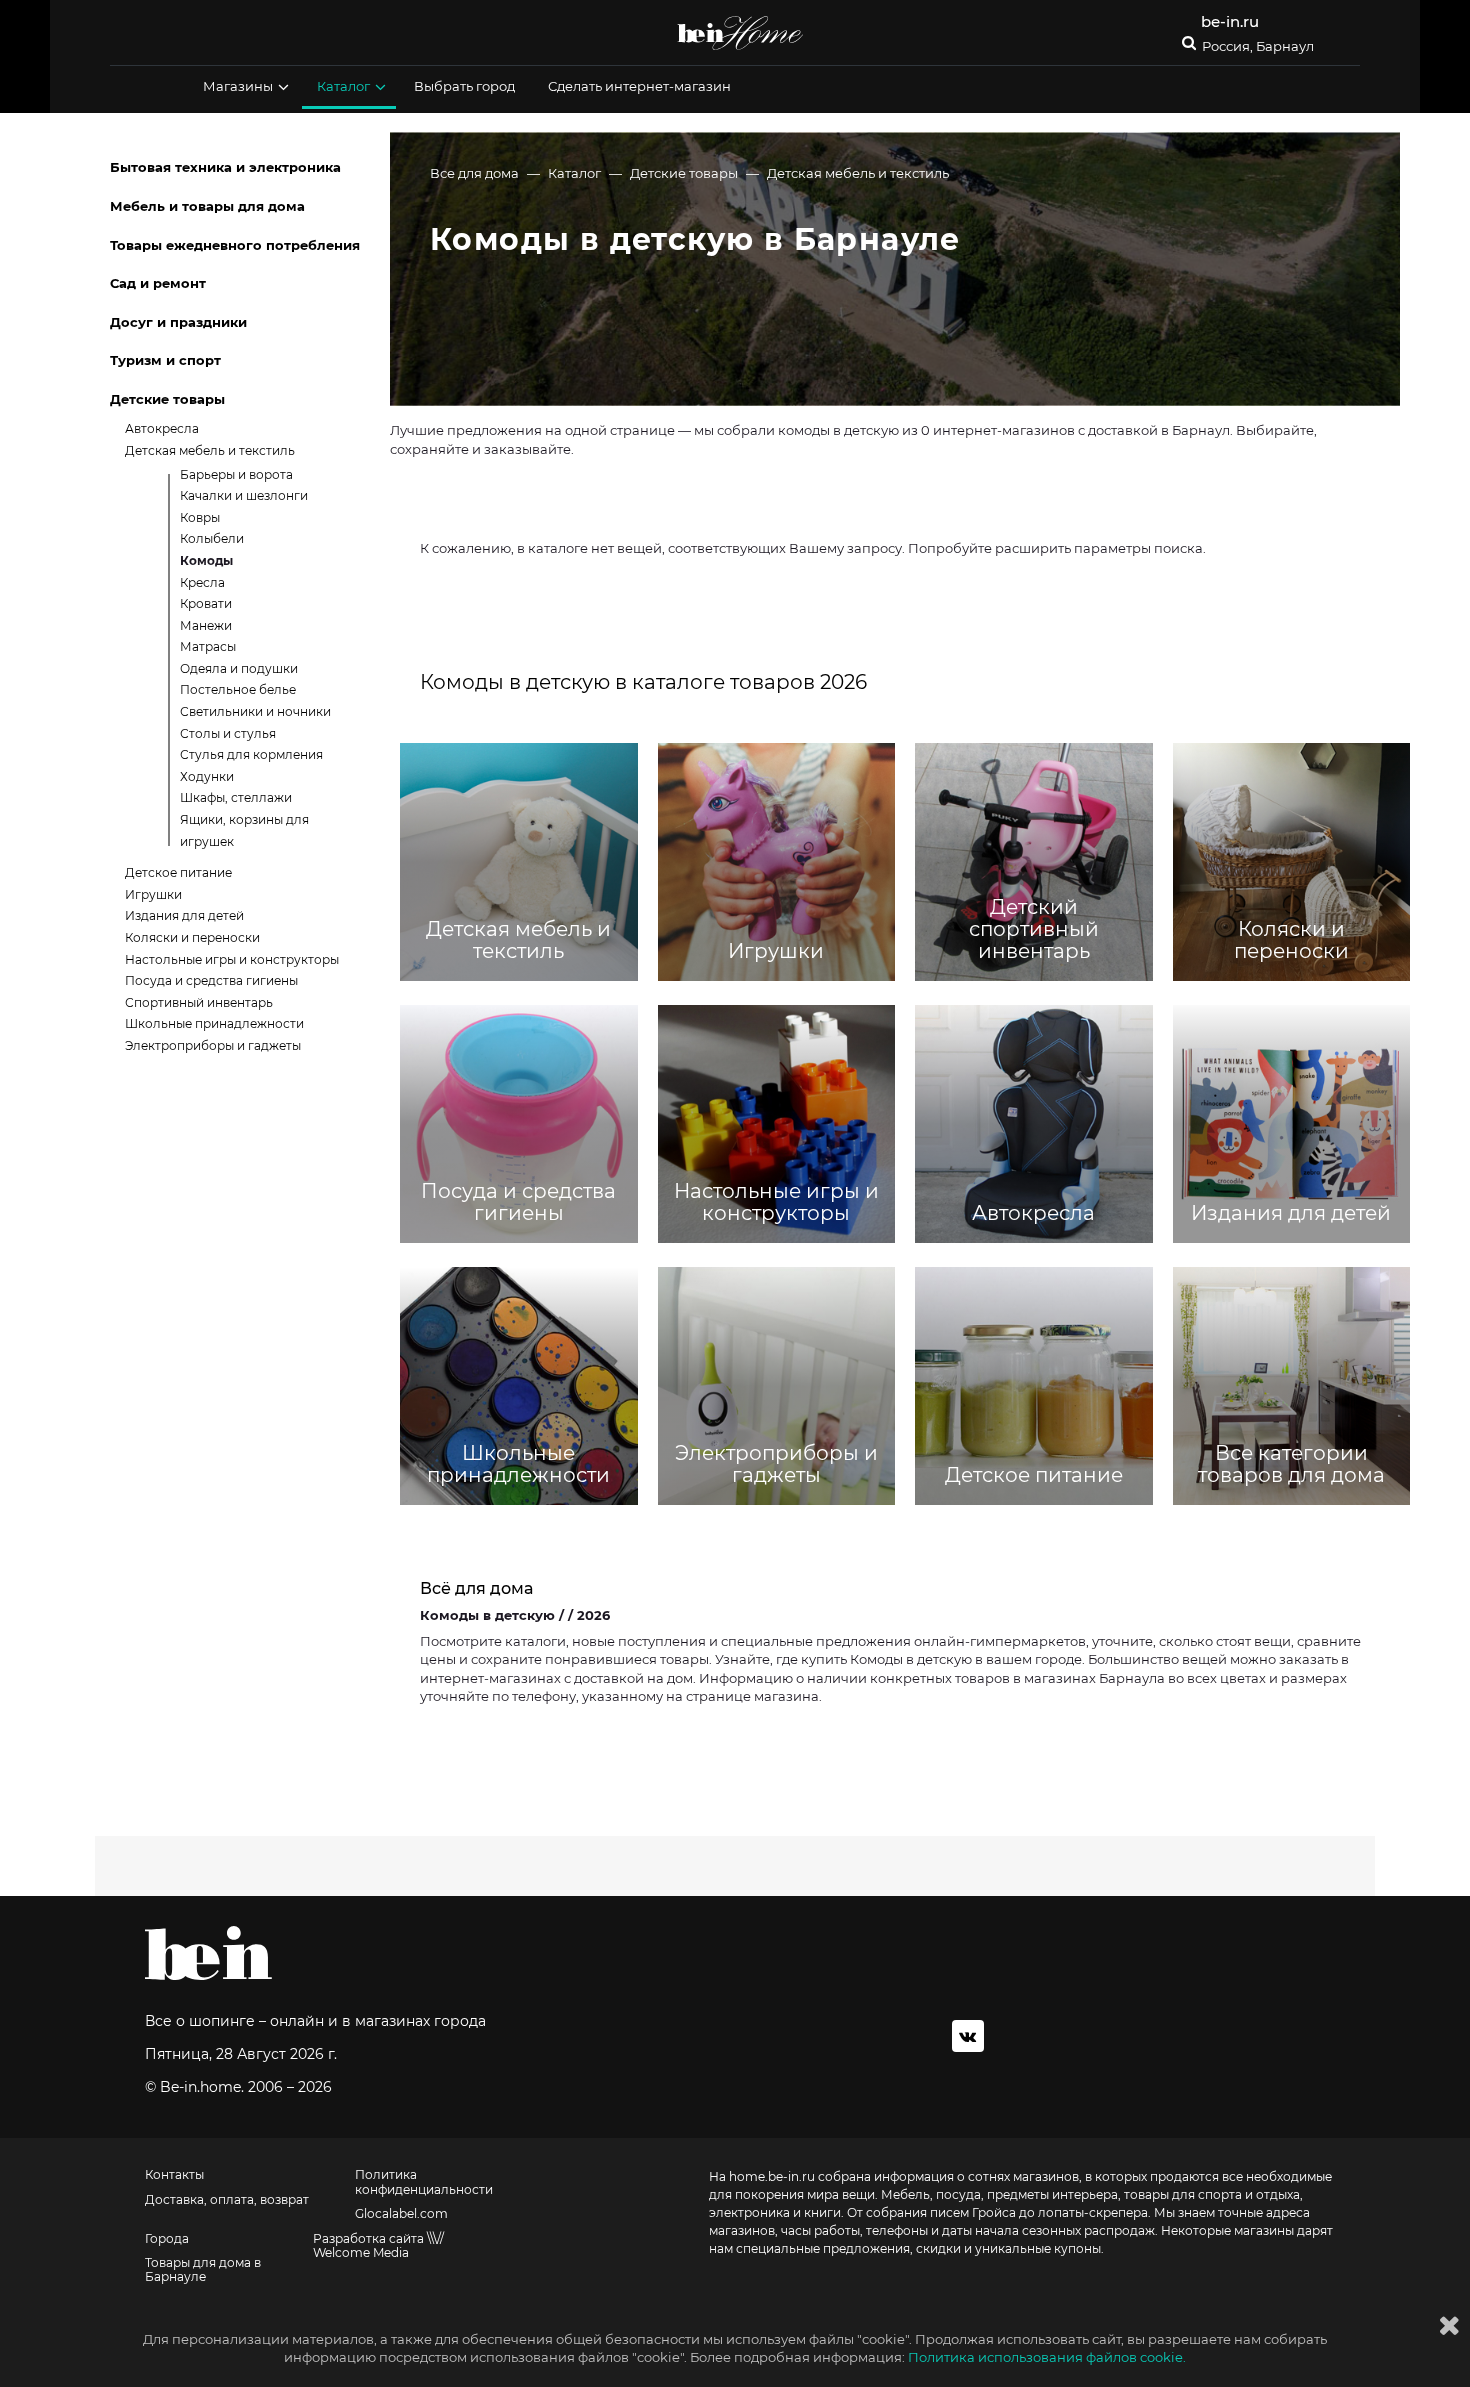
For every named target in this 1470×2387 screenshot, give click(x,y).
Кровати (206, 603)
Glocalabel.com (401, 2214)
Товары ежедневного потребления (235, 245)
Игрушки (153, 894)
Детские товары (684, 173)
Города (167, 2239)
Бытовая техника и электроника (225, 167)
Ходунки (207, 776)
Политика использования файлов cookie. (1047, 2357)
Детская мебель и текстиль (858, 173)
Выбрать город (464, 86)
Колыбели (212, 538)
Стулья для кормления (251, 754)
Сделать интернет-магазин (639, 86)
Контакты (174, 2175)
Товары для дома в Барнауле (203, 2270)
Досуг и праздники (178, 322)
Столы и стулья (228, 733)
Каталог (343, 86)
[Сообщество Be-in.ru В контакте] (968, 2036)
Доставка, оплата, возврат (227, 2200)
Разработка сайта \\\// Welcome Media (378, 2246)
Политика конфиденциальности (424, 2182)
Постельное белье (238, 689)
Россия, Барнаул (1258, 46)
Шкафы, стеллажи (236, 797)
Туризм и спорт (165, 360)
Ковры (200, 517)
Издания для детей (184, 915)
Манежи (206, 625)
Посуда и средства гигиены (211, 980)
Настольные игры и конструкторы (232, 959)
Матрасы (208, 646)
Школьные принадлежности (214, 1023)
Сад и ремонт (158, 283)
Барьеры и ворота (236, 474)
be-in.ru (1230, 21)
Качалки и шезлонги (244, 495)
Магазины (238, 86)
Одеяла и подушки (239, 668)
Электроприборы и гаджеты (213, 1045)
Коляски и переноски (192, 937)
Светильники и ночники (255, 711)
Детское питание (178, 872)
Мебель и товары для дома (207, 206)
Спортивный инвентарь (199, 1002)
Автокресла (162, 428)
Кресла (202, 582)
